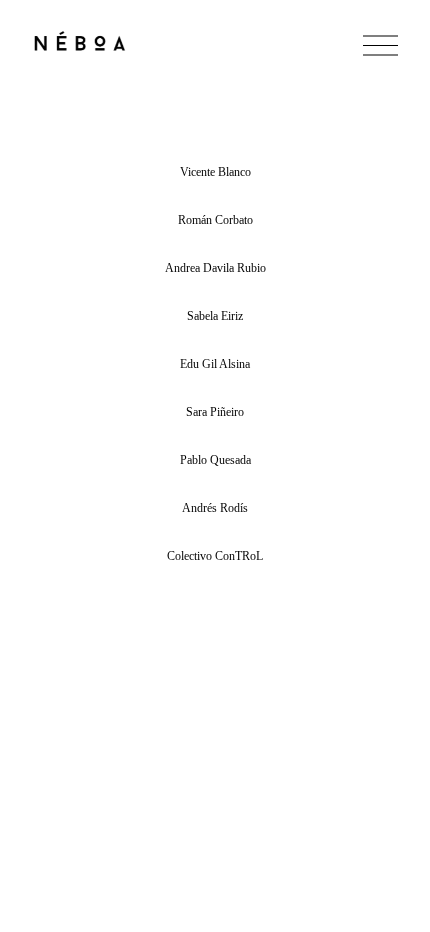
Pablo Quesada (215, 460)
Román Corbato (215, 220)
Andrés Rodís (215, 508)
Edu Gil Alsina (215, 364)
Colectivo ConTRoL (215, 556)
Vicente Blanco (215, 172)
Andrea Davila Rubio (215, 268)
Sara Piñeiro (215, 412)
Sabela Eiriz (215, 316)
